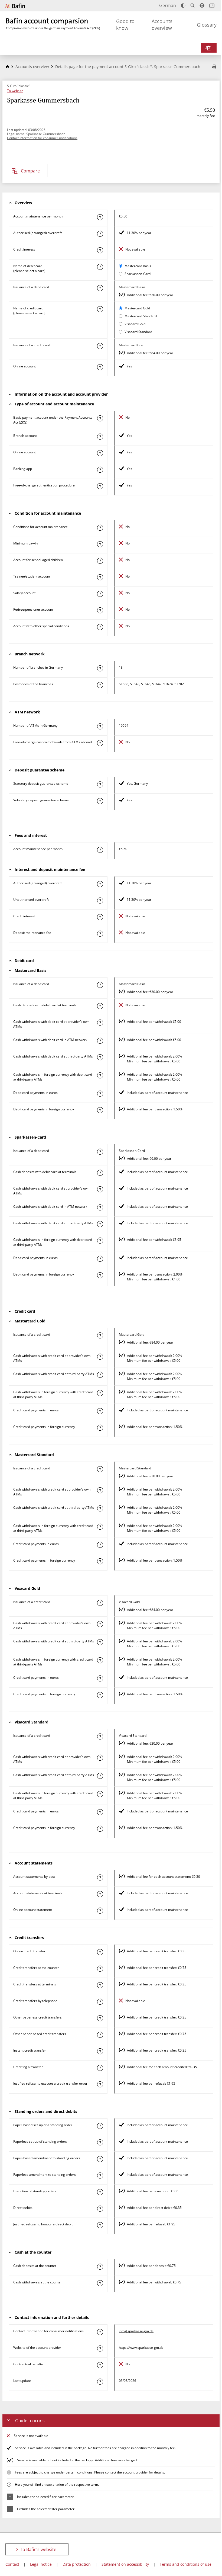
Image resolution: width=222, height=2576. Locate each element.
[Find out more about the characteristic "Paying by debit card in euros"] (100, 1094)
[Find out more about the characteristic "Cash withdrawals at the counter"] (100, 2283)
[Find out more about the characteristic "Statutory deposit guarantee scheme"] (100, 784)
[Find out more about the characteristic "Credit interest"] (100, 250)
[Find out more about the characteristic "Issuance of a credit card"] (100, 346)
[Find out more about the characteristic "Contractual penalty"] (100, 2365)
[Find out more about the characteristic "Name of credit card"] (100, 309)
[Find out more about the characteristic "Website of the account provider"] (100, 2348)
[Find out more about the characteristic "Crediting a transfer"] (100, 2068)
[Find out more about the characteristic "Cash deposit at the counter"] (100, 2267)
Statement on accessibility (125, 2564)
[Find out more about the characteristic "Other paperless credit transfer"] (100, 2018)
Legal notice (41, 2564)
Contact (12, 2564)
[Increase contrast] (183, 6)
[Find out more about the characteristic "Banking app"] (100, 470)
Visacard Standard (138, 332)
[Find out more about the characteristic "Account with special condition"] (100, 528)
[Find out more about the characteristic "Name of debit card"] (100, 267)
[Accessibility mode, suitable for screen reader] (202, 5)
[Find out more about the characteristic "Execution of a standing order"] (100, 2192)
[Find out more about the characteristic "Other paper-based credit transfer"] (100, 2035)
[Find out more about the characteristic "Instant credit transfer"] (100, 2051)
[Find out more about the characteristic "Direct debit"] (100, 2209)
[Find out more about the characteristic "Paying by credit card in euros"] (100, 1411)
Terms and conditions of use (186, 2564)
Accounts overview (162, 25)
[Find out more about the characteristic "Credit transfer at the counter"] (100, 1969)
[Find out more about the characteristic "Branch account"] (100, 437)
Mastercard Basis (138, 266)
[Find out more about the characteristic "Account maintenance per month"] (100, 217)
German (168, 5)
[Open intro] (212, 6)
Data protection (77, 2564)
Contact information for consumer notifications (42, 138)
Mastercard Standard (141, 316)
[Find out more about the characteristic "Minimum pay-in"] (100, 544)
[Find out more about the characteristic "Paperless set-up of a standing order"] (100, 2142)
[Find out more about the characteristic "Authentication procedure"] (100, 486)
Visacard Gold (135, 324)
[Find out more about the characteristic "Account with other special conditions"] (100, 627)
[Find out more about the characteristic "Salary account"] (100, 594)
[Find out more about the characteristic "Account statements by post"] (100, 1877)
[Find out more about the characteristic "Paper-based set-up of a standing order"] (100, 2126)
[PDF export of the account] (214, 67)
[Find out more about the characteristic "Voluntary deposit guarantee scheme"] (100, 801)
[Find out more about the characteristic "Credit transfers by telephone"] (100, 2002)
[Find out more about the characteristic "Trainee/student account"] (100, 577)
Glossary (207, 25)
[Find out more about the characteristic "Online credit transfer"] (100, 1952)
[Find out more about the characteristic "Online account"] (100, 367)
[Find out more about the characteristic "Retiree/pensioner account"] (100, 610)
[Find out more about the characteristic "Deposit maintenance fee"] (100, 934)
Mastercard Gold (137, 308)
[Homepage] (7, 67)
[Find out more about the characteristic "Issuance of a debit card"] (100, 288)
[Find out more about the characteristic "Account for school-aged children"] (100, 561)
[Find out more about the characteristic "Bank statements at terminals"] (100, 1894)
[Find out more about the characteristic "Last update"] (100, 2382)
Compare (30, 171)
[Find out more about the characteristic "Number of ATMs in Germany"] (100, 726)
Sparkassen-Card (138, 274)
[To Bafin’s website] (15, 6)
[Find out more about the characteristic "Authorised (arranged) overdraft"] (100, 234)
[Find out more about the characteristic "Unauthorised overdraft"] (100, 901)
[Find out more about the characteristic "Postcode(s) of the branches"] (100, 685)
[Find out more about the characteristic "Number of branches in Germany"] (100, 668)
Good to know (125, 25)
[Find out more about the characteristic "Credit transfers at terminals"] (100, 1985)
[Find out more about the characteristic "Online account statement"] (100, 1911)
